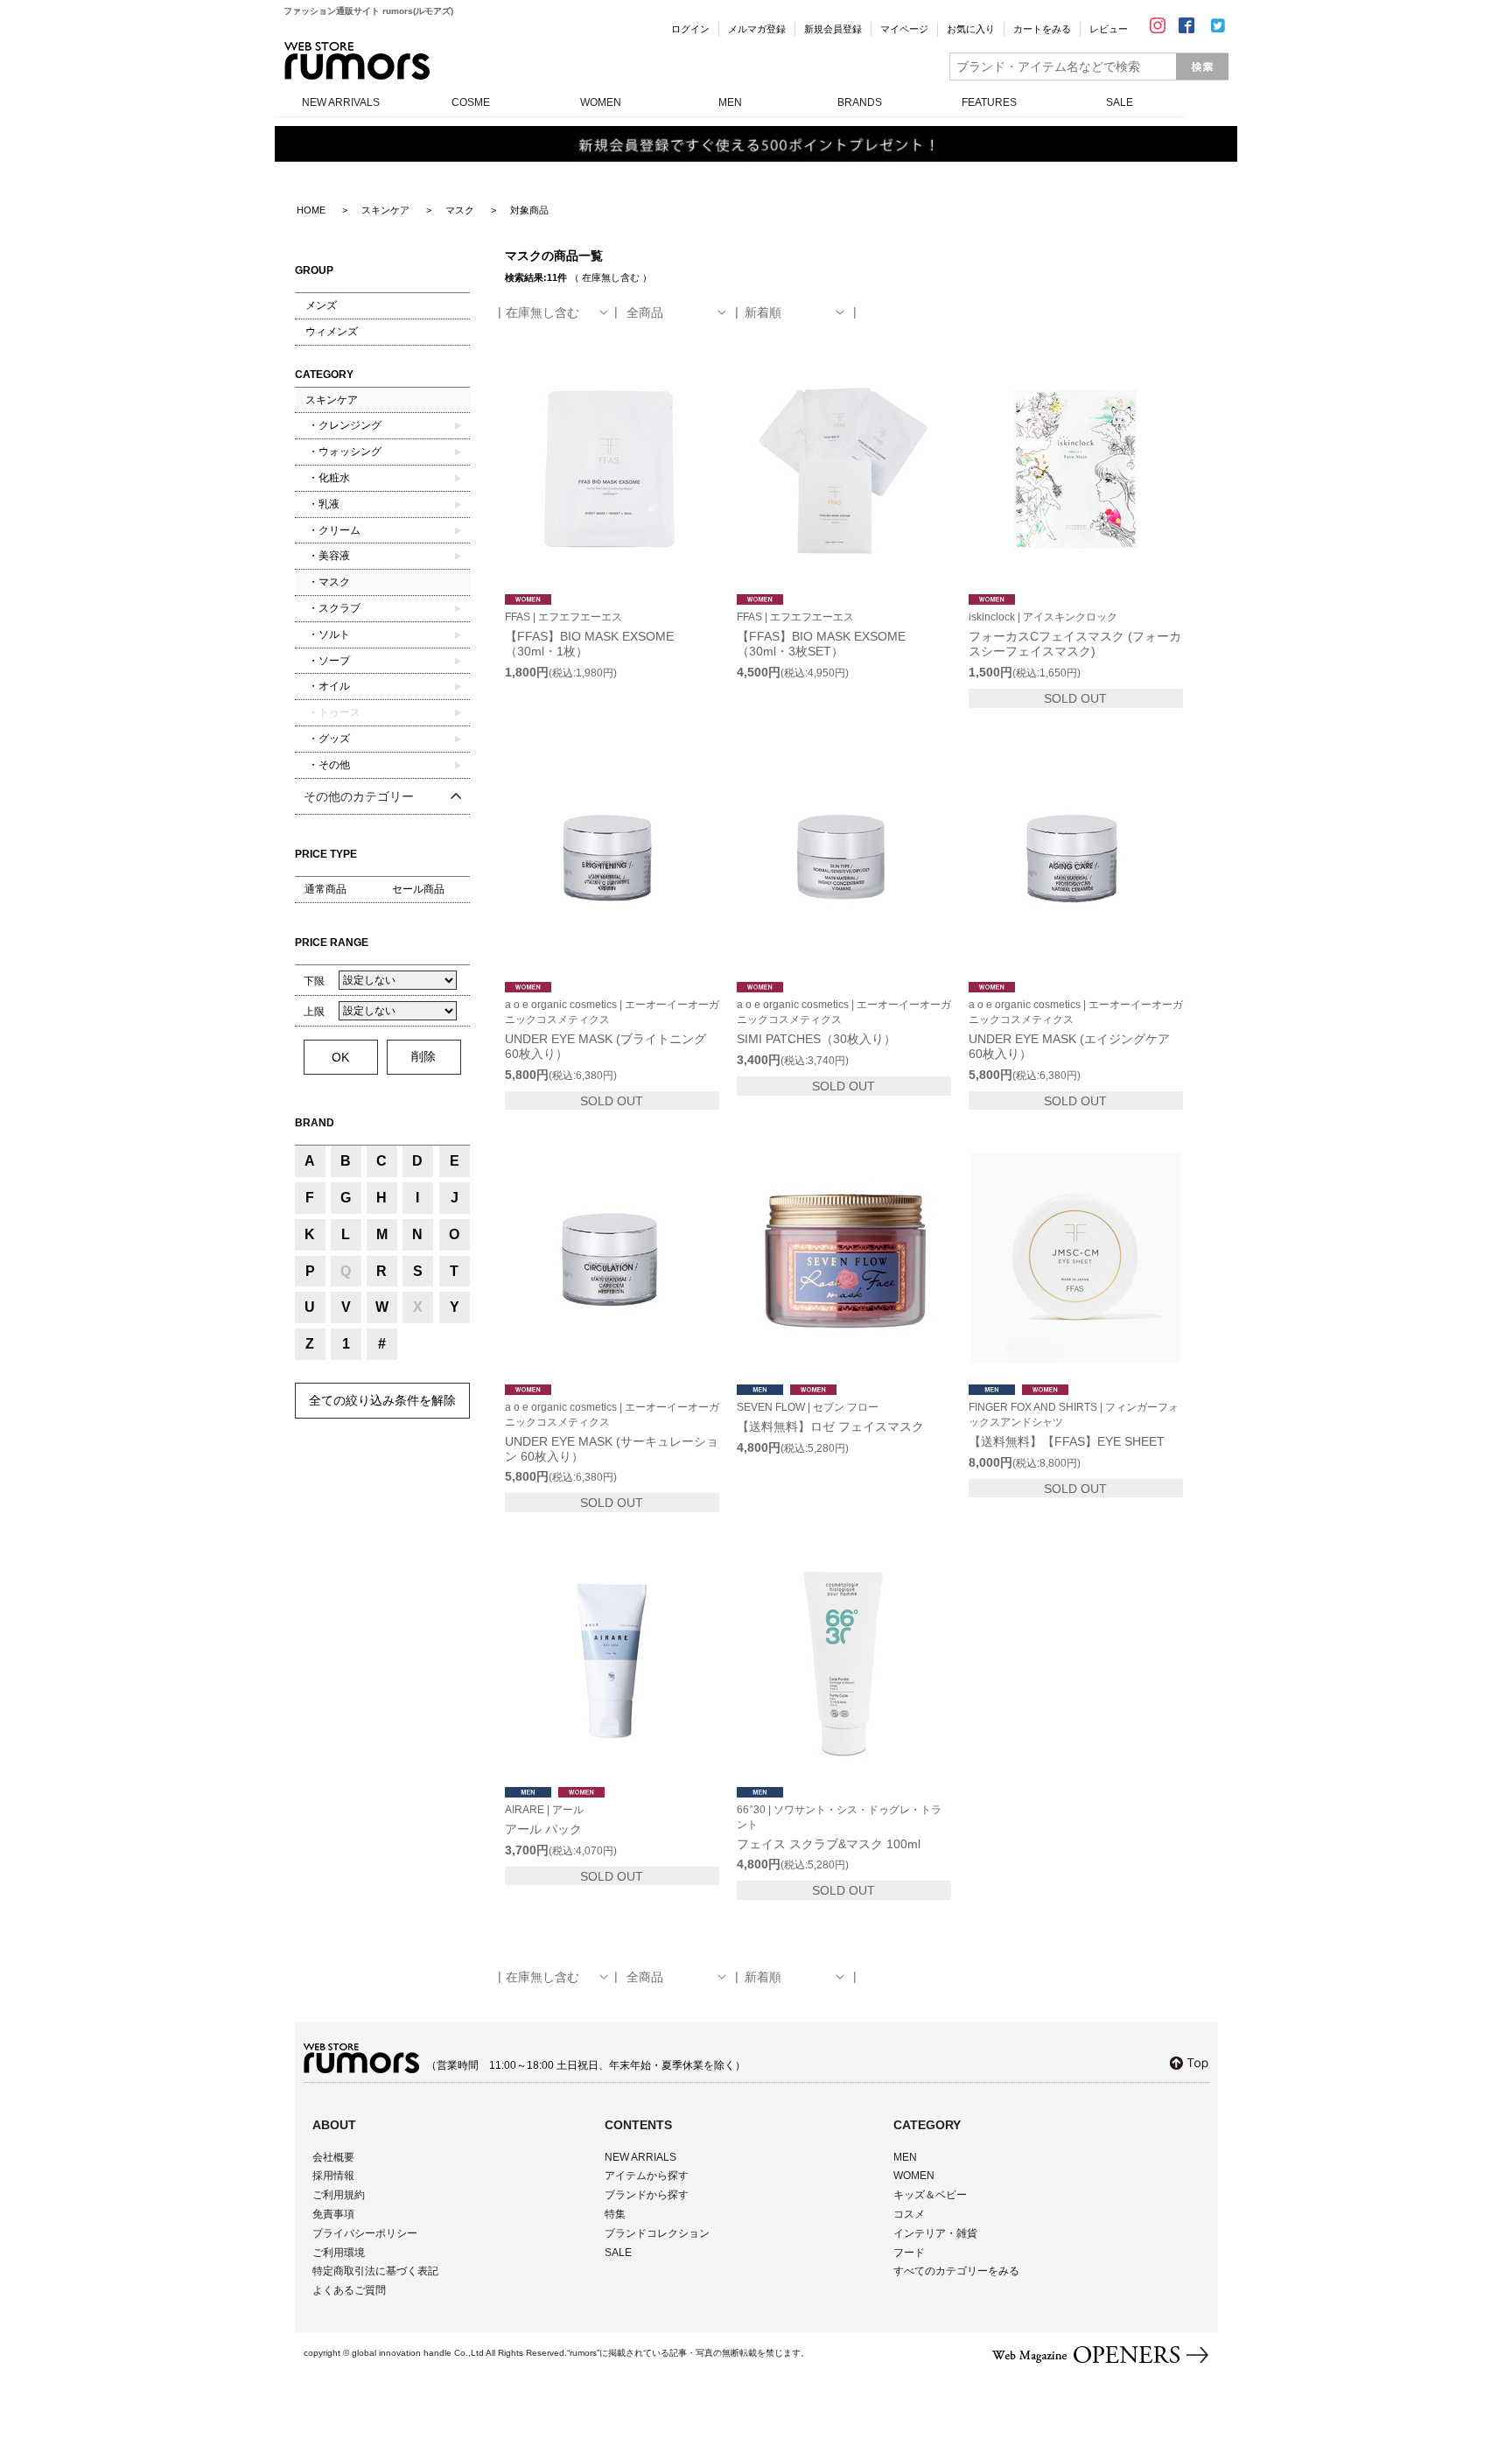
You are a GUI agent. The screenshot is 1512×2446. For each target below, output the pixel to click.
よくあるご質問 (349, 2290)
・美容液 (328, 556)
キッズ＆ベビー (930, 2195)
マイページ (904, 29)
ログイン (690, 29)
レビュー (1109, 29)
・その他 (328, 765)
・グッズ (328, 739)
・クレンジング (343, 425)
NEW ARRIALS (640, 2157)
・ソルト (328, 634)
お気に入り (971, 29)
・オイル (328, 686)
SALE (1120, 102)
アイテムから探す (647, 2176)
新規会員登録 (833, 29)
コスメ (909, 2214)
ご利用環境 (339, 2253)
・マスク (328, 582)
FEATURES (989, 102)
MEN (730, 102)
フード (909, 2253)
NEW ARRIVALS (341, 102)
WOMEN (601, 102)
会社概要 (333, 2157)
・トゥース (333, 712)
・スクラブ (333, 608)
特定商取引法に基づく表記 (375, 2271)
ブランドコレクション (657, 2233)
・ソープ (328, 661)
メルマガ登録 (757, 29)
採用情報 (333, 2176)
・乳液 (322, 504)
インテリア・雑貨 (935, 2233)
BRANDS (860, 102)
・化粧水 (328, 478)
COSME (471, 102)
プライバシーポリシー (365, 2233)
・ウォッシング (343, 452)
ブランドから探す (647, 2195)
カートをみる (1042, 29)
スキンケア (332, 400)
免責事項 (333, 2214)
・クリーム (333, 530)
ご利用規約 (339, 2195)
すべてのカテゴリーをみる (956, 2271)
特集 (615, 2214)
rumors (357, 61)
